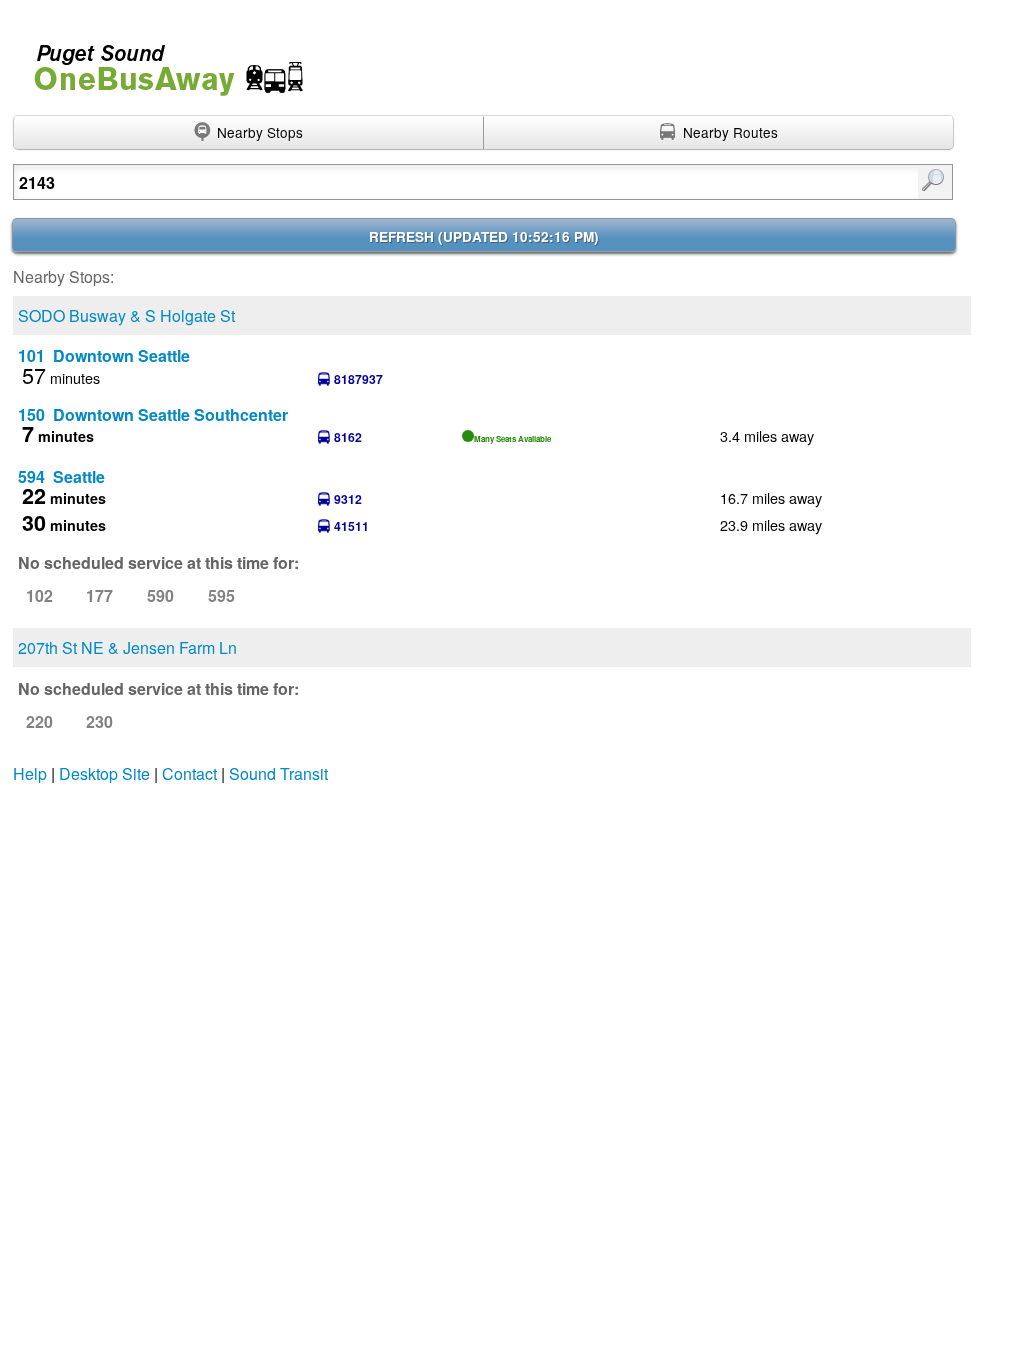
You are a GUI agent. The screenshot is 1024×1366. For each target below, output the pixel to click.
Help (30, 773)
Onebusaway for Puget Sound (160, 61)
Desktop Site (104, 773)
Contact (189, 773)
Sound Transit (278, 773)
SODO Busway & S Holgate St (126, 315)
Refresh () (484, 236)
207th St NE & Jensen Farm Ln (127, 647)
